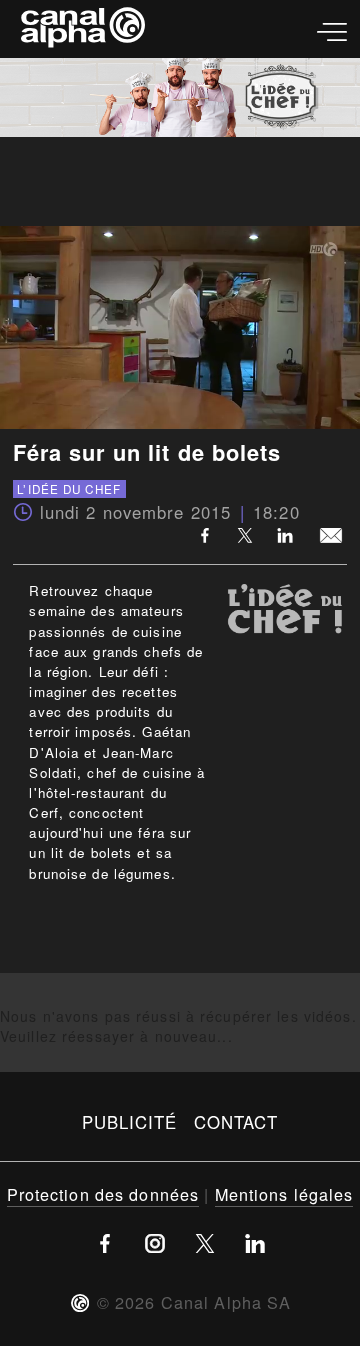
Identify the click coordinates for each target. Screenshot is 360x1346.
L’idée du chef (69, 489)
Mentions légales (284, 1194)
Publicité (130, 1122)
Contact (236, 1122)
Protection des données (103, 1194)
